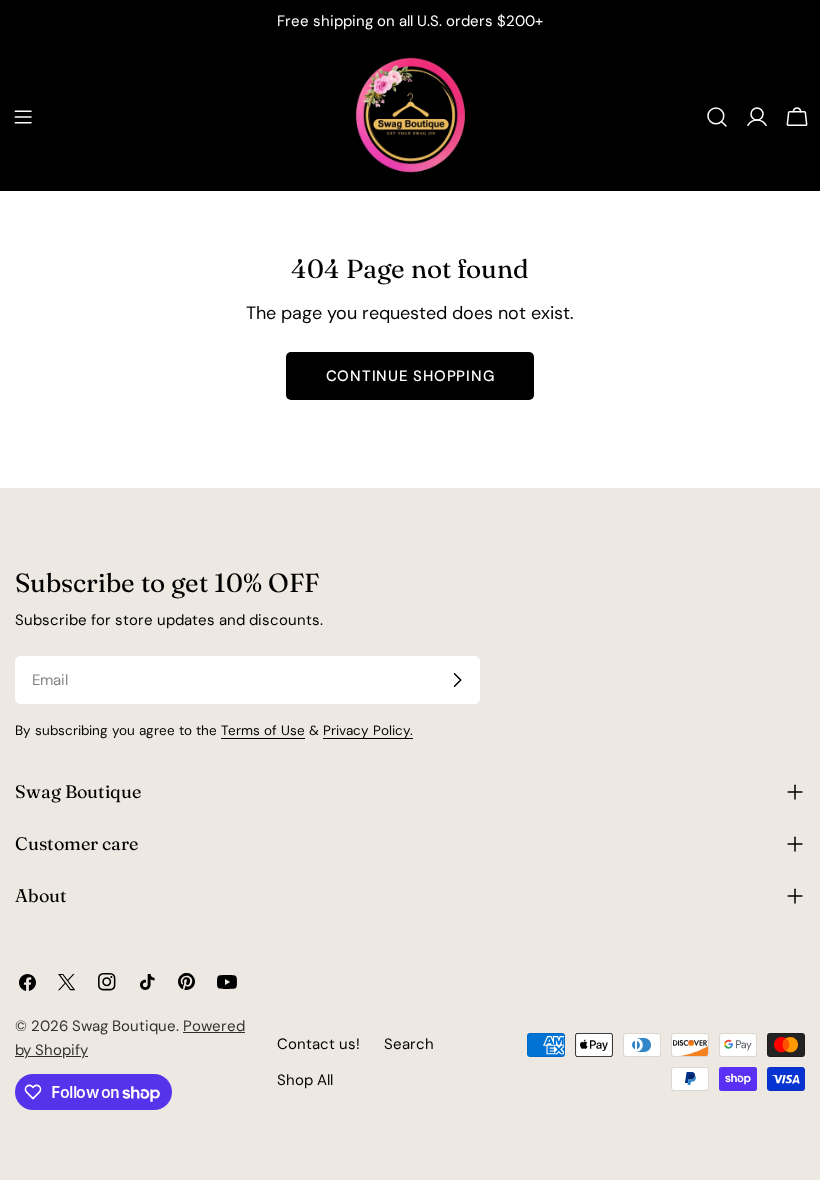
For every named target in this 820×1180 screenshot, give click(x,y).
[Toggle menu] (23, 117)
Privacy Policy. (368, 730)
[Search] (717, 117)
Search (409, 1044)
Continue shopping (410, 376)
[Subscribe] (457, 680)
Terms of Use (263, 730)
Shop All (305, 1080)
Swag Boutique (124, 1026)
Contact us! (318, 1044)
